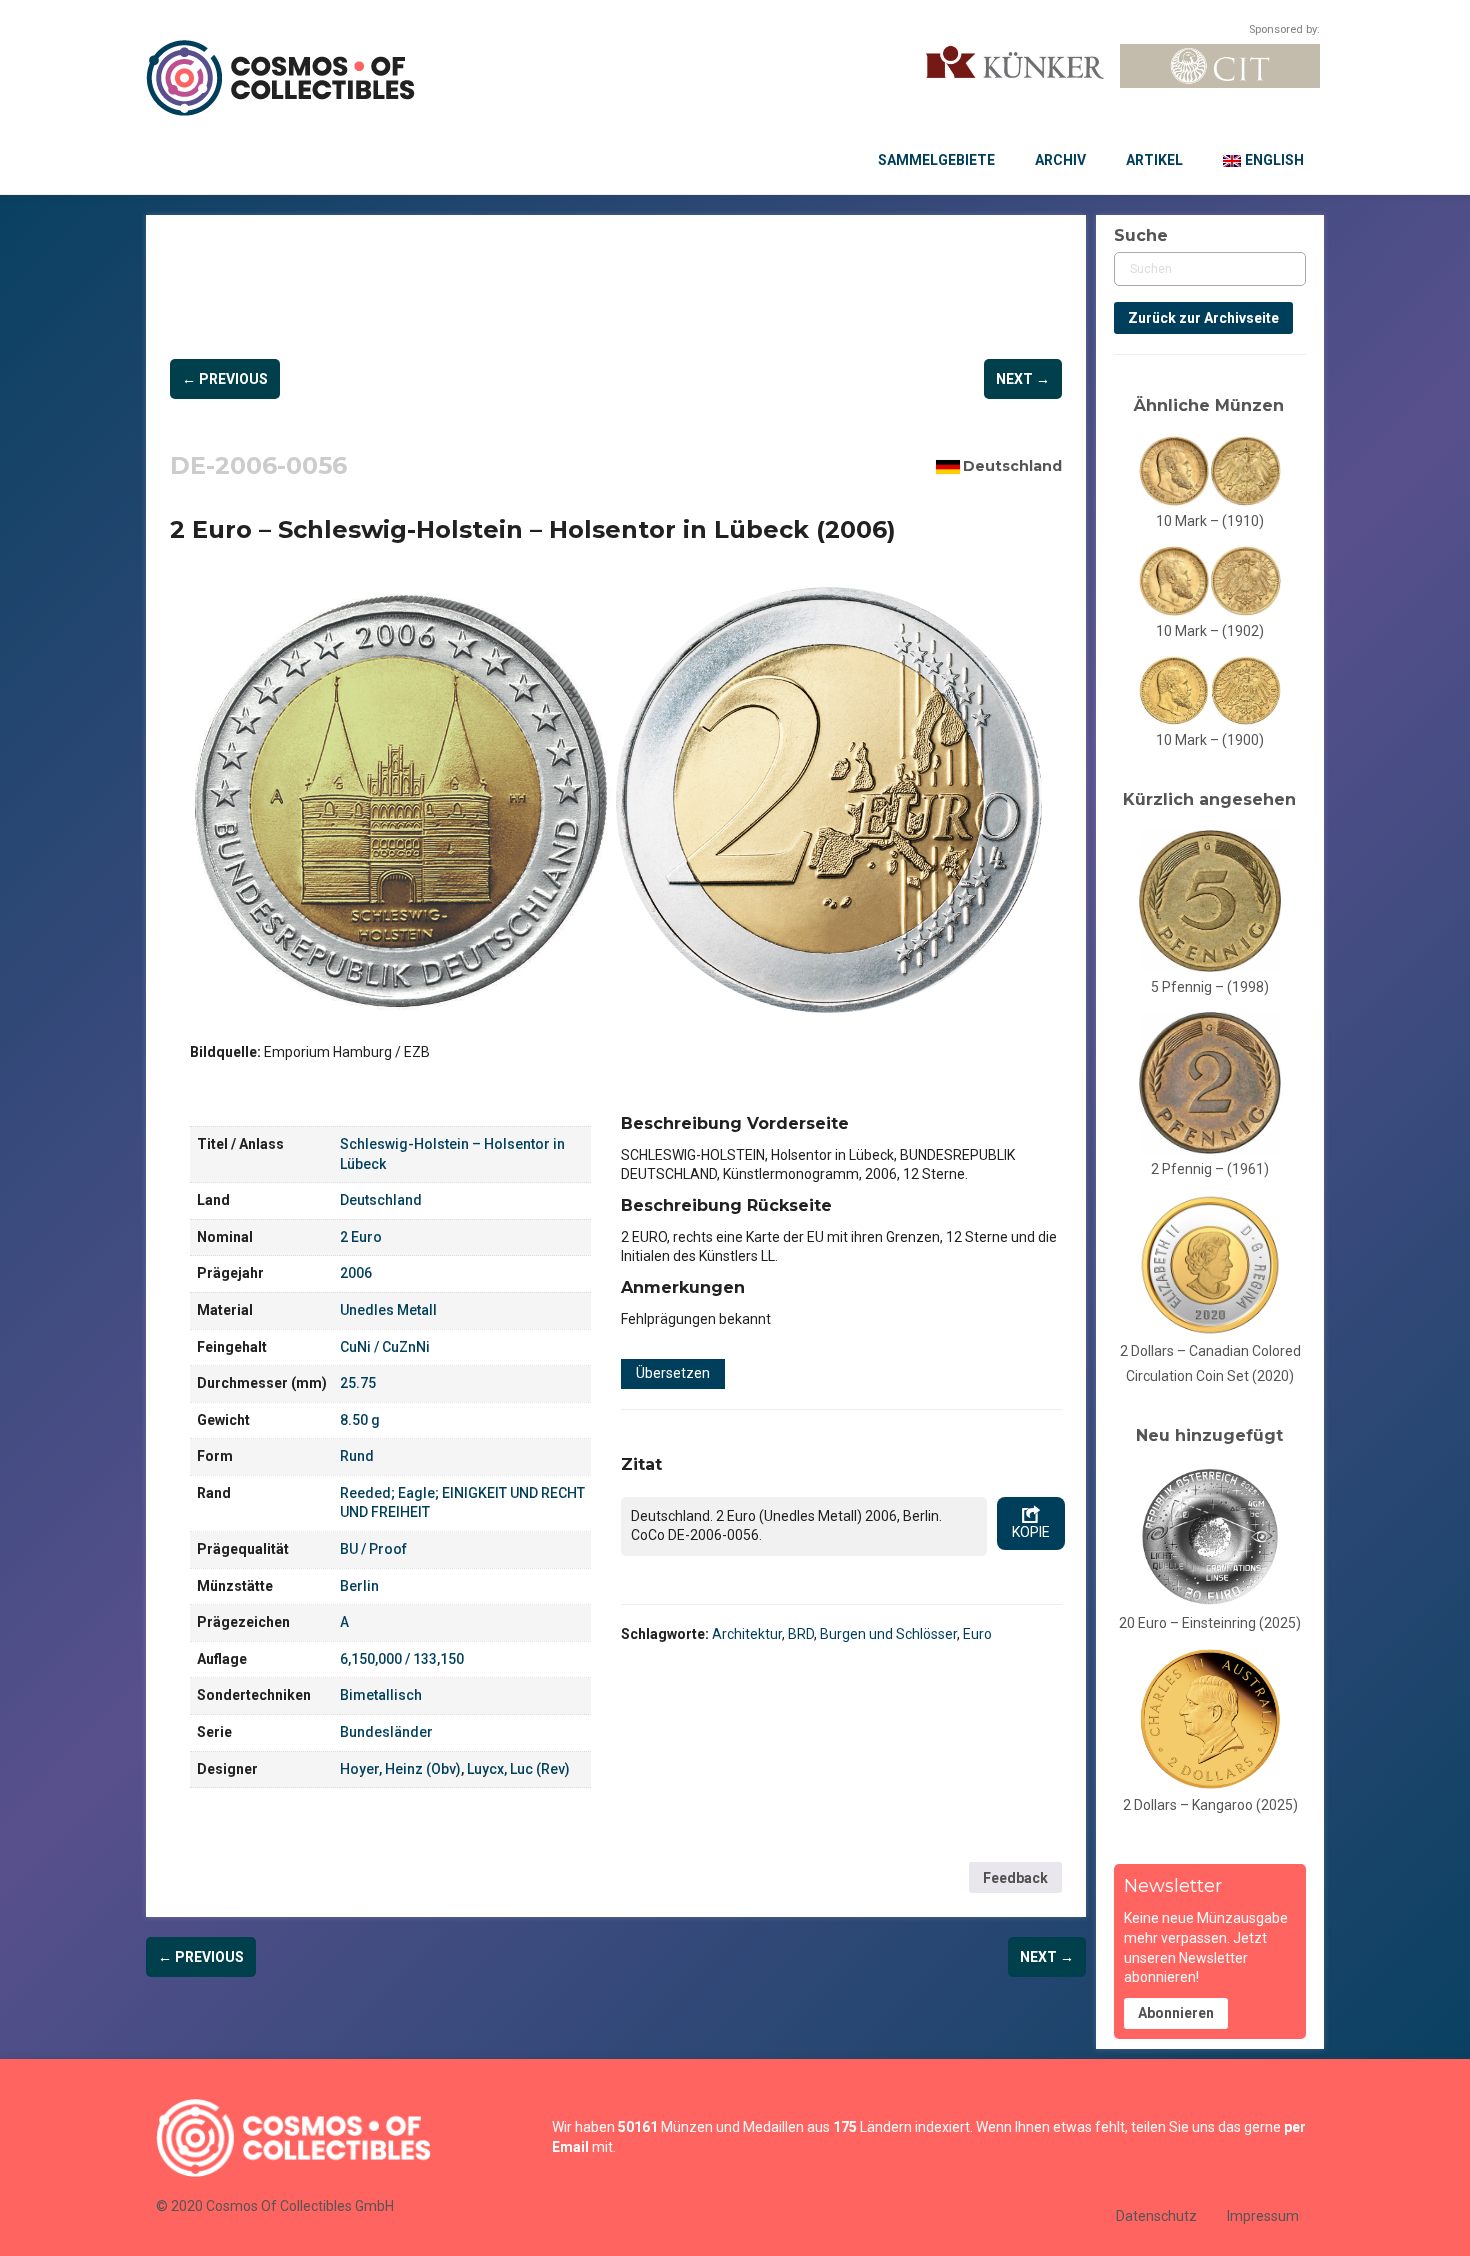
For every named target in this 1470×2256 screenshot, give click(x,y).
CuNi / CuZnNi (385, 1347)
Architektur (747, 1634)
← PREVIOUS (225, 379)
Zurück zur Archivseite (1203, 318)
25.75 (358, 1383)
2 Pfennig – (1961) (1210, 1169)
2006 (356, 1273)
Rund (357, 1456)
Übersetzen (673, 1373)
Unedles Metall (388, 1310)
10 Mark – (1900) (1210, 740)
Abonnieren (1176, 2013)
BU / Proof (373, 1549)
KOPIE (1031, 1532)
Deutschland (1012, 466)
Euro (977, 1634)
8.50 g (360, 1420)
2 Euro (361, 1237)
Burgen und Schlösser (888, 1634)
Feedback (1015, 1878)
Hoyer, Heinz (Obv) (400, 1769)
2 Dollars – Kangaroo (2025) (1210, 1805)
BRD (801, 1634)
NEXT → (1023, 379)
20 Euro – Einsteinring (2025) (1210, 1623)
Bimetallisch (381, 1695)
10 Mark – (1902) (1210, 631)
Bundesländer (386, 1732)
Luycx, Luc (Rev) (518, 1769)
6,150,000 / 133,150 (402, 1659)
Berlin (359, 1586)
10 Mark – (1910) (1210, 521)
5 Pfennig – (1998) (1210, 987)
